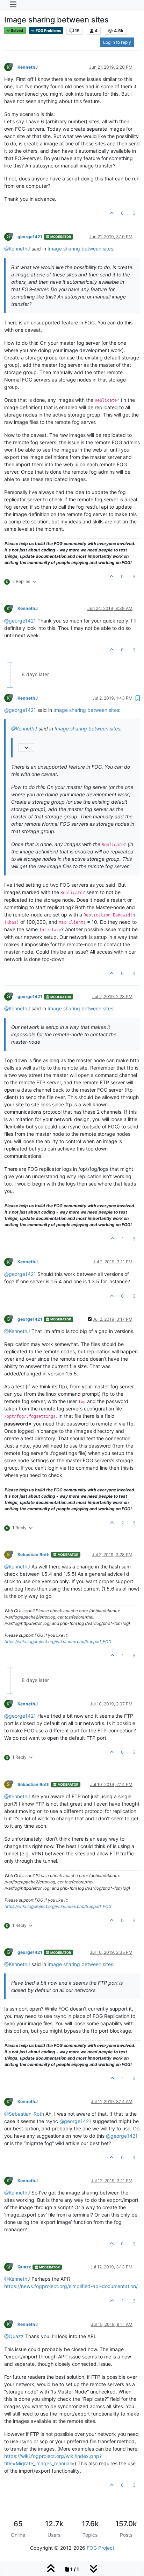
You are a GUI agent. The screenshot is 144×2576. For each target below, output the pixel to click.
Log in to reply (117, 42)
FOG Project (100, 2548)
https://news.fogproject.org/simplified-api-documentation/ (71, 2286)
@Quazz (14, 2336)
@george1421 (20, 621)
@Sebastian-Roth (24, 2114)
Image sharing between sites (80, 249)
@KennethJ (17, 249)
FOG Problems (48, 31)
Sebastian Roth (34, 1555)
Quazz (24, 2267)
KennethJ (28, 67)
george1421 (30, 237)
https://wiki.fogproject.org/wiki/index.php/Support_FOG (58, 1641)
